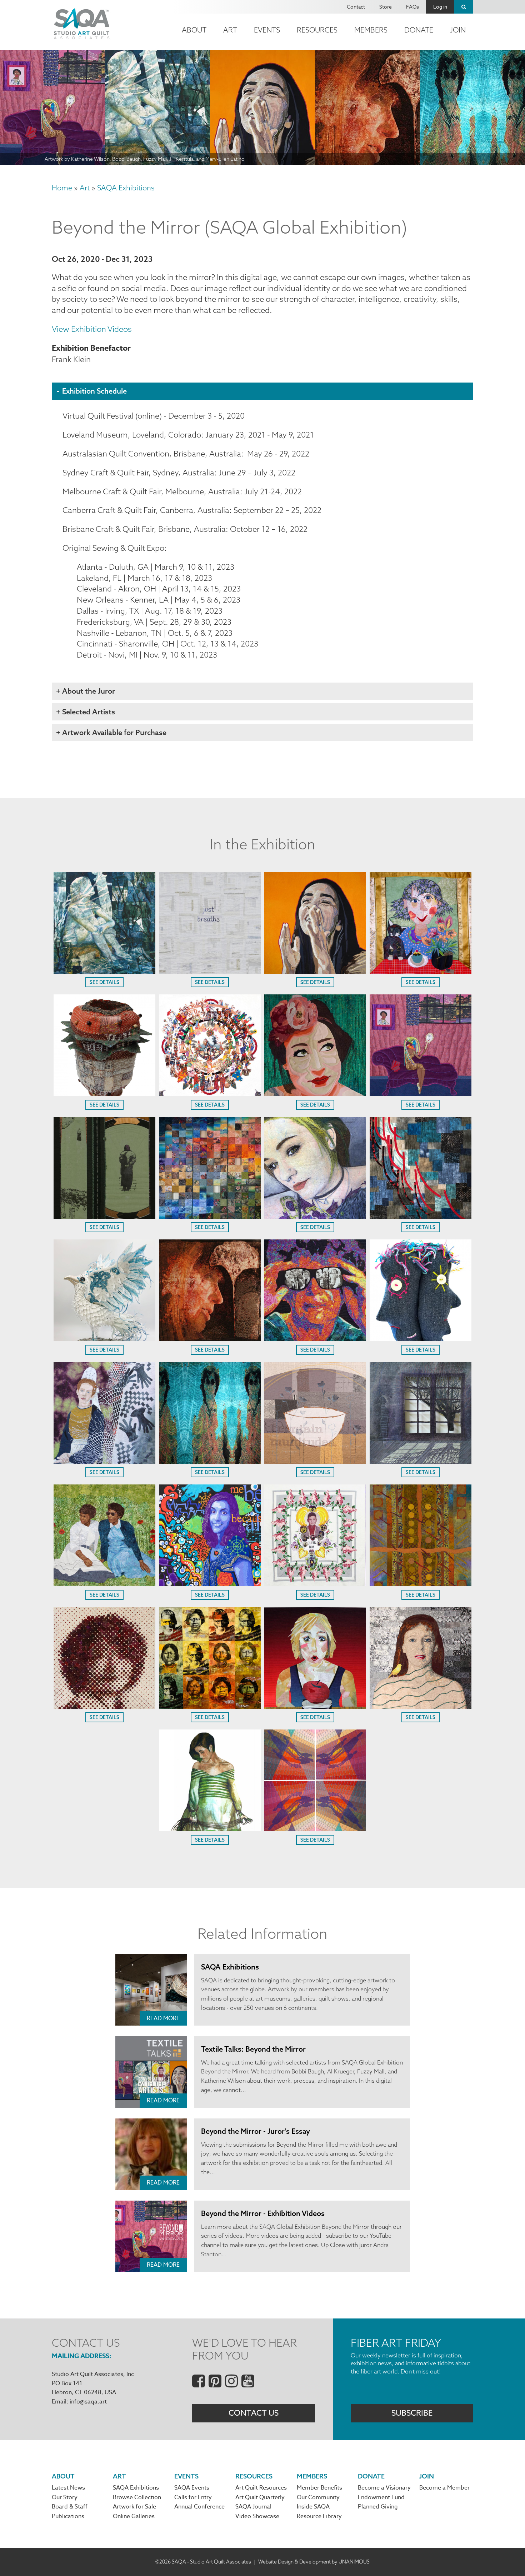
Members (371, 30)
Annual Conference (199, 2507)
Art (230, 30)
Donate (419, 30)
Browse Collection (137, 2497)
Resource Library (319, 2516)
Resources (317, 30)
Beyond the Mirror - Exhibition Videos (263, 2213)
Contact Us (254, 2413)
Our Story (65, 2497)
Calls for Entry (193, 2497)
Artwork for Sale (134, 2507)
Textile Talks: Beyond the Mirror (253, 2049)
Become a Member (444, 2488)
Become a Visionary (384, 2488)
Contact (356, 7)
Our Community (318, 2497)
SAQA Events (192, 2488)
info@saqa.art (88, 2402)
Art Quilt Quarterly (260, 2497)
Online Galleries (134, 2516)
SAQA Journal (253, 2507)
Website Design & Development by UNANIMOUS (314, 2562)
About (194, 30)
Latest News (68, 2488)
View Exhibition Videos (92, 329)
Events (267, 30)
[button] (104, 971)
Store (386, 7)
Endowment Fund (381, 2497)
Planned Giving (378, 2507)
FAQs (412, 7)
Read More (163, 2018)
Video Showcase (257, 2516)
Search (464, 7)
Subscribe (412, 2413)
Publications (68, 2516)
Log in (440, 7)
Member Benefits (319, 2488)
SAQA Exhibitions (126, 188)
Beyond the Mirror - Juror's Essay (256, 2131)
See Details (104, 982)
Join (458, 30)
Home (62, 188)
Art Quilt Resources (261, 2488)
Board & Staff (70, 2507)
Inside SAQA (313, 2507)
